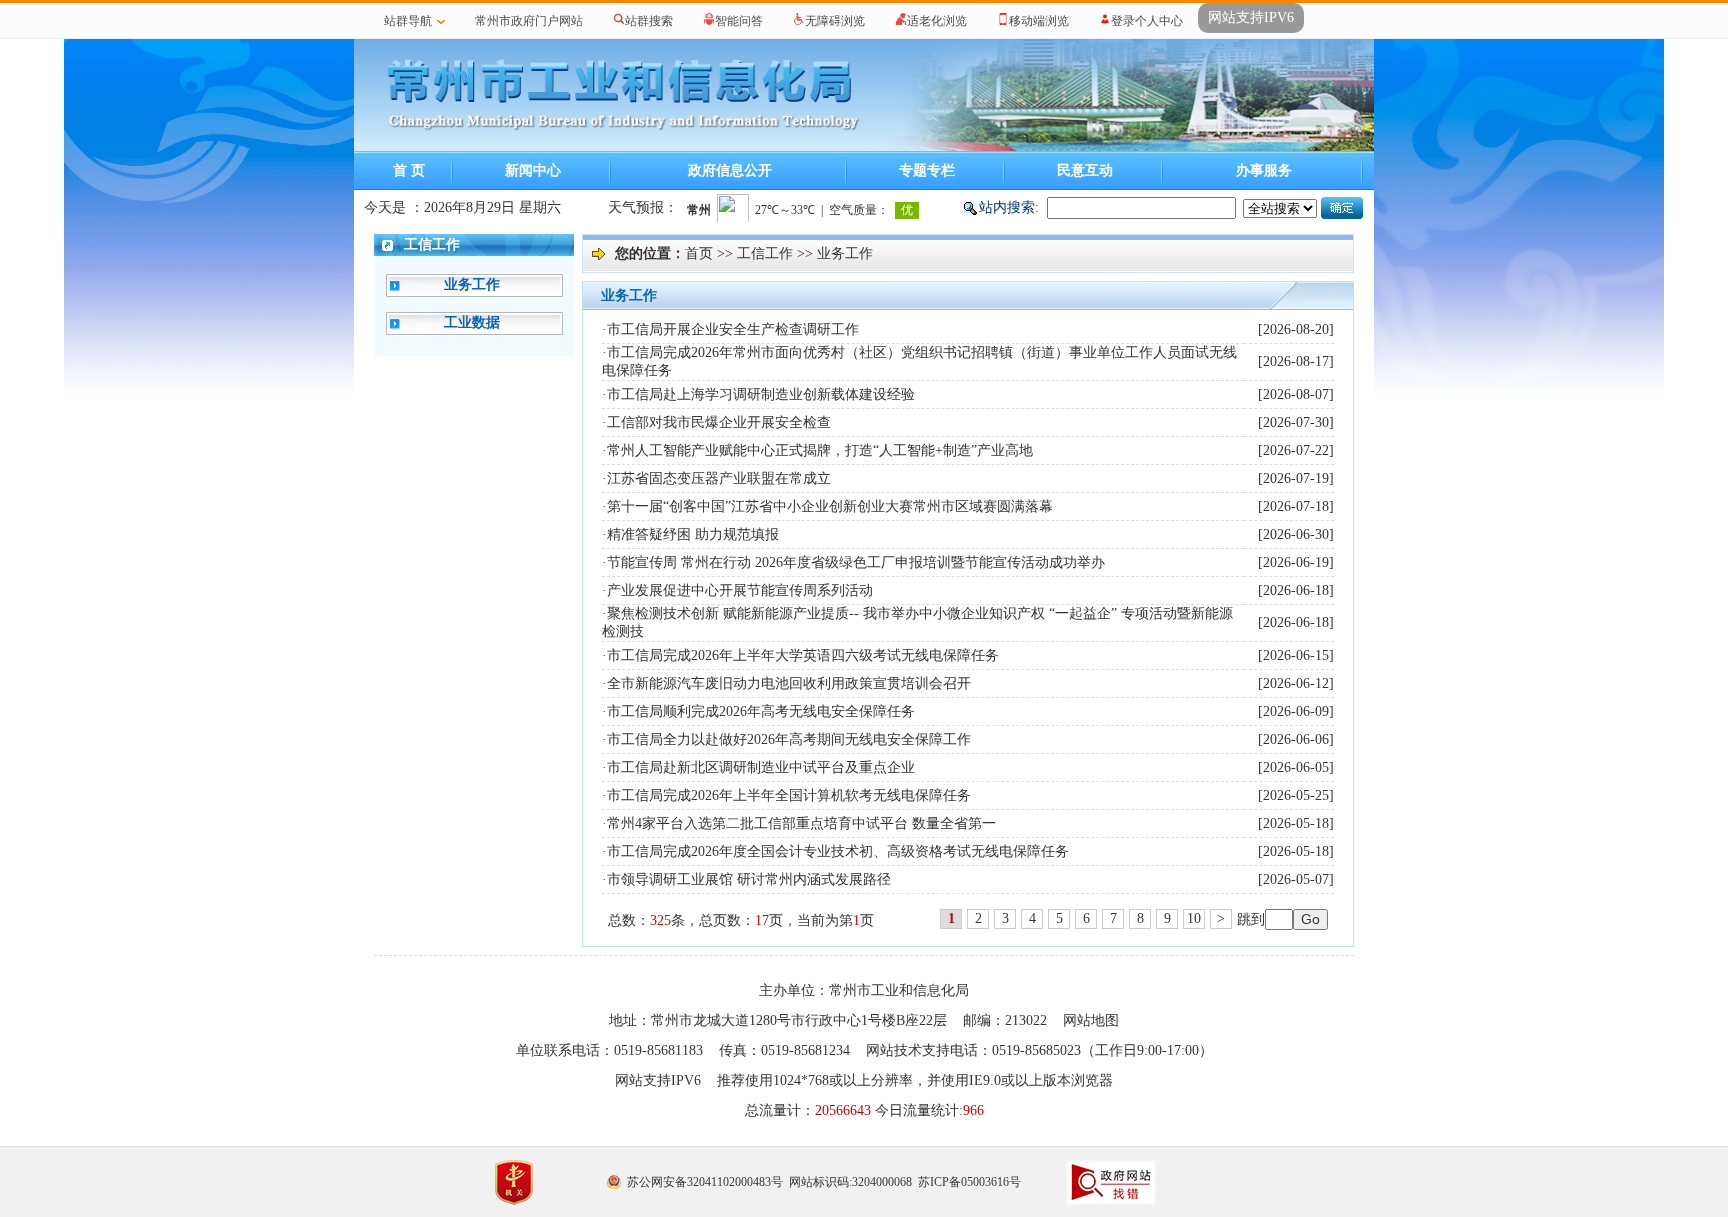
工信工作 (432, 244)
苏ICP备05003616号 (969, 1182)
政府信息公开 (730, 170)
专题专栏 (927, 170)
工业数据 (472, 322)
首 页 (409, 170)
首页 (699, 253)
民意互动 (1085, 170)
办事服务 (1264, 170)
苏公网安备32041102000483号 (705, 1182)
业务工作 (472, 284)
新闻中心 (533, 170)
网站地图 (1091, 1020)
